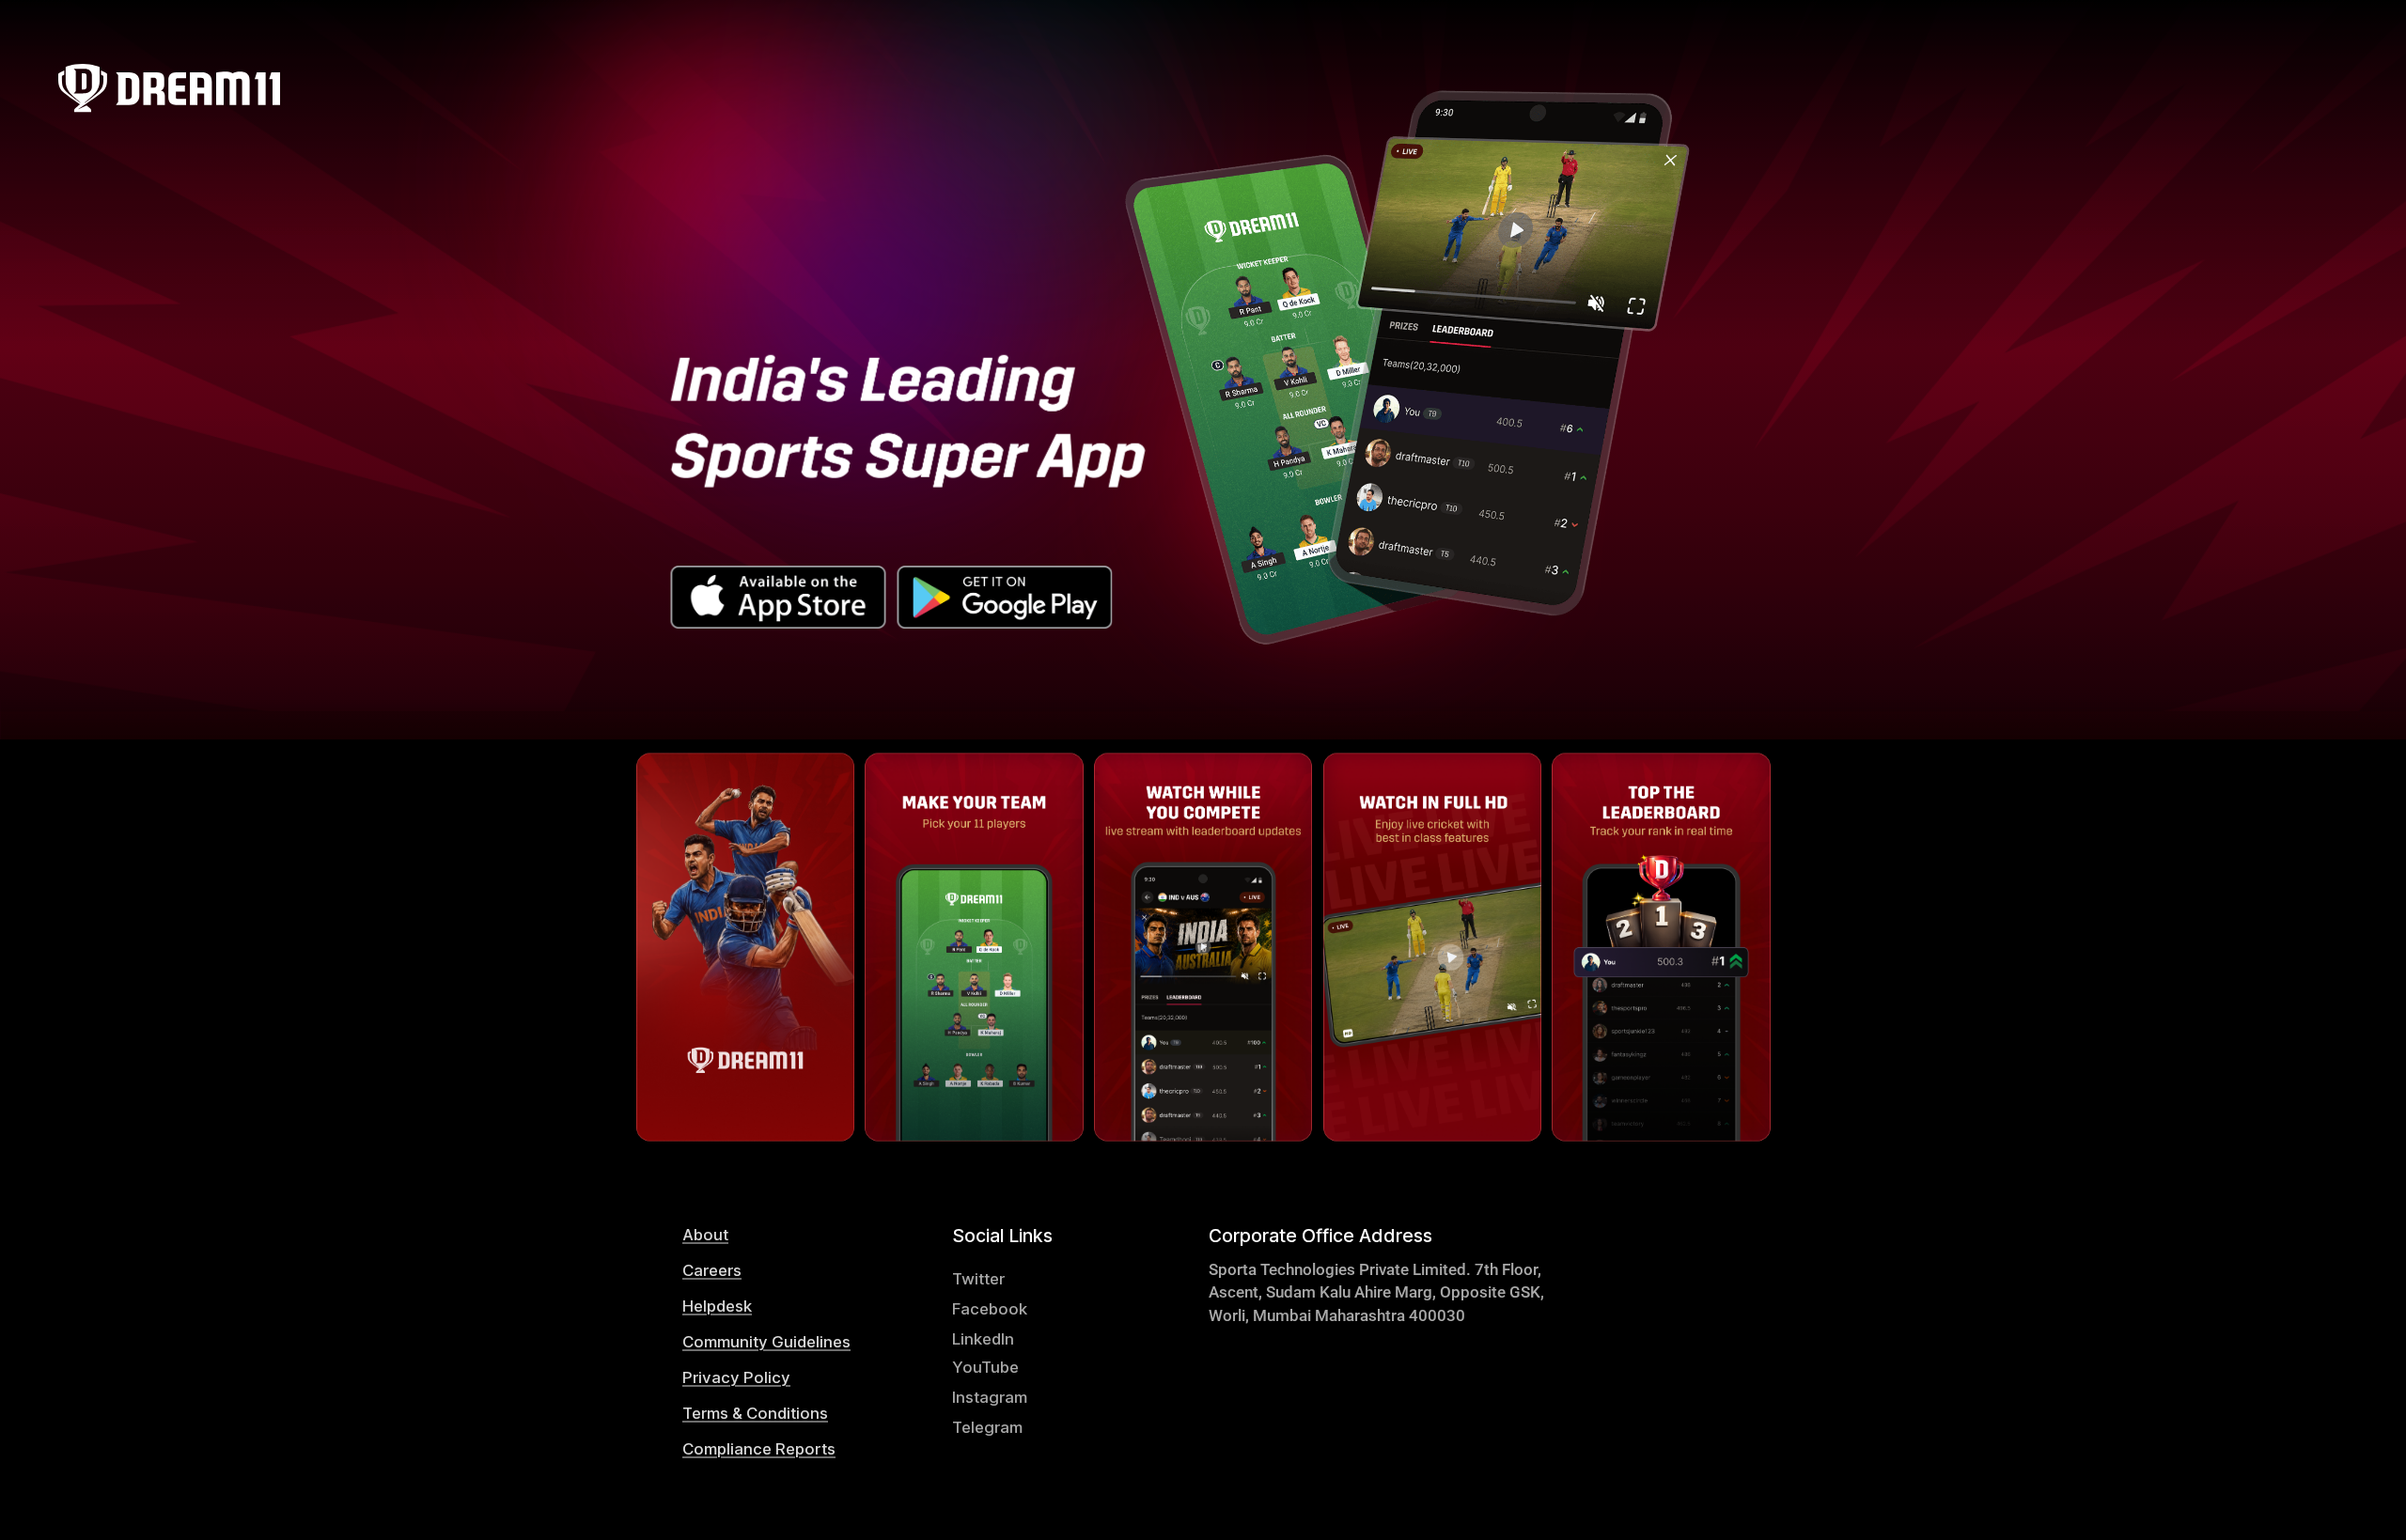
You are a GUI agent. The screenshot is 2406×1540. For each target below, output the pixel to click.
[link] (783, 1234)
